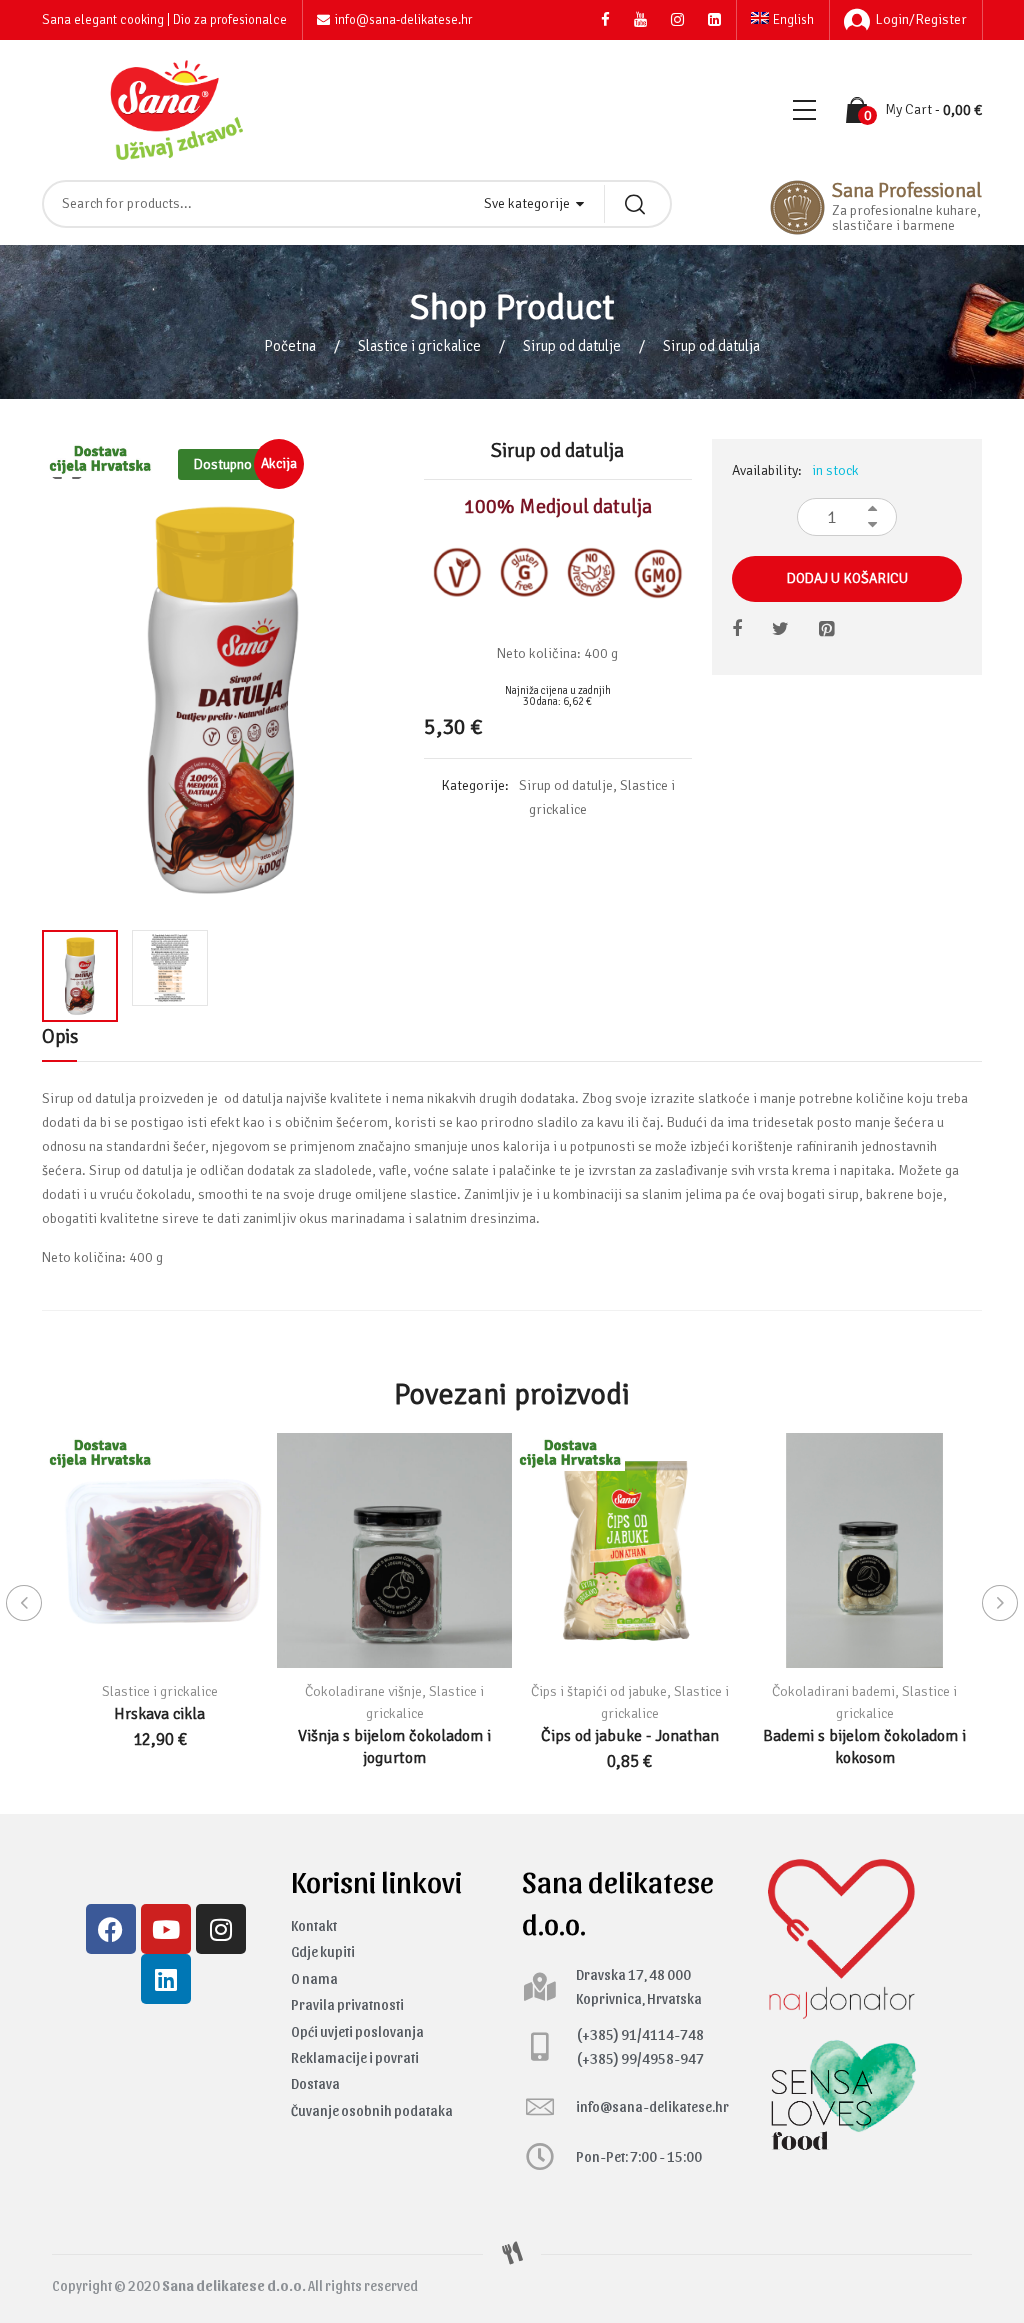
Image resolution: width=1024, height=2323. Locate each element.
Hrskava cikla (159, 1714)
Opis (59, 1036)
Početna (290, 346)
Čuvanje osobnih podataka (372, 2110)
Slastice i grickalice (419, 346)
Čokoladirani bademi (833, 1691)
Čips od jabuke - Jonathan (630, 1736)
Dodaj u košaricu (847, 578)
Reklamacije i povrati (355, 2057)
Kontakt (314, 1925)
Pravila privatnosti (347, 2004)
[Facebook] (111, 1929)
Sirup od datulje (572, 346)
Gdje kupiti (323, 1951)
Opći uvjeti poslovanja (357, 2031)
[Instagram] (221, 1929)
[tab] (59, 1042)
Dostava (315, 2083)
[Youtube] (166, 1929)
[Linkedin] (166, 1979)
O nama (314, 1978)
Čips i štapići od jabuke (599, 1691)
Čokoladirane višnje (363, 1691)
